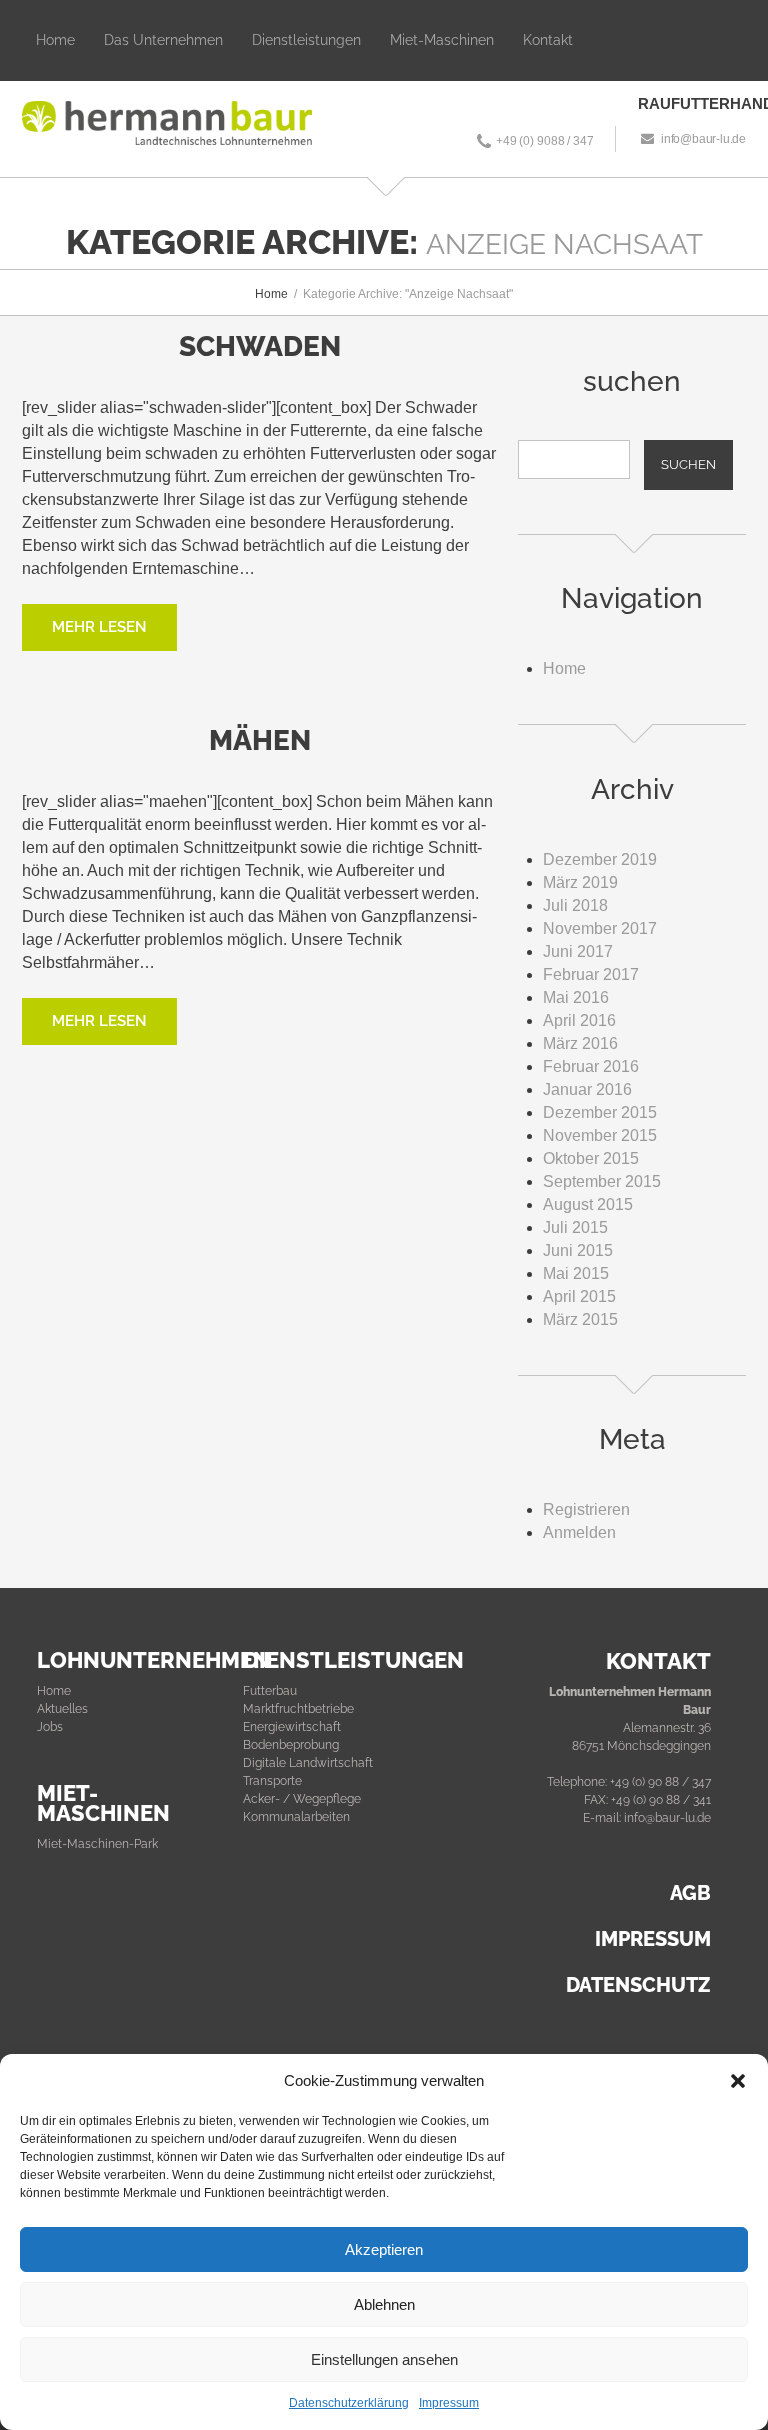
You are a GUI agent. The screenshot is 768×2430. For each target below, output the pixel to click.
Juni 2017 (578, 951)
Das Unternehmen (163, 40)
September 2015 (602, 1181)
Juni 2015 (578, 1250)
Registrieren (586, 1509)
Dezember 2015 (600, 1112)
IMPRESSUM (653, 1939)
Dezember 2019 (600, 859)
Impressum (449, 2403)
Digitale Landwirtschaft (308, 1763)
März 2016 (580, 1043)
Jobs (50, 1727)
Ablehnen (384, 2304)
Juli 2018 (575, 905)
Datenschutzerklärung (349, 2403)
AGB (690, 1893)
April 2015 (579, 1296)
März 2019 (580, 882)
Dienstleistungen (306, 40)
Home (55, 40)
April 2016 (579, 1020)
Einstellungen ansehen (384, 2359)
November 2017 (600, 928)
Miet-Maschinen (442, 40)
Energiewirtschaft (292, 1727)
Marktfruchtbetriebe (298, 1709)
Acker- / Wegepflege (302, 1799)
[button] (738, 2081)
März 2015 (580, 1319)
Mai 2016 (576, 997)
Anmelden (579, 1532)
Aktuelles (62, 1709)
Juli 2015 (575, 1227)
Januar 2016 (587, 1089)
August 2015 (588, 1204)
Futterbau (270, 1691)
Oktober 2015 (591, 1158)
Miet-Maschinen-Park (97, 1844)
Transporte (272, 1781)
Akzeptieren (384, 2249)
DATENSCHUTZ (638, 1985)
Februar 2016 (591, 1066)
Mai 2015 (576, 1273)
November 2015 (600, 1135)
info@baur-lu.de (703, 139)
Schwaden (260, 346)
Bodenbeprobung (291, 1745)
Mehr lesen (99, 627)
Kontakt (548, 40)
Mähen (260, 740)
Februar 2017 (591, 974)
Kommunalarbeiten (296, 1817)
